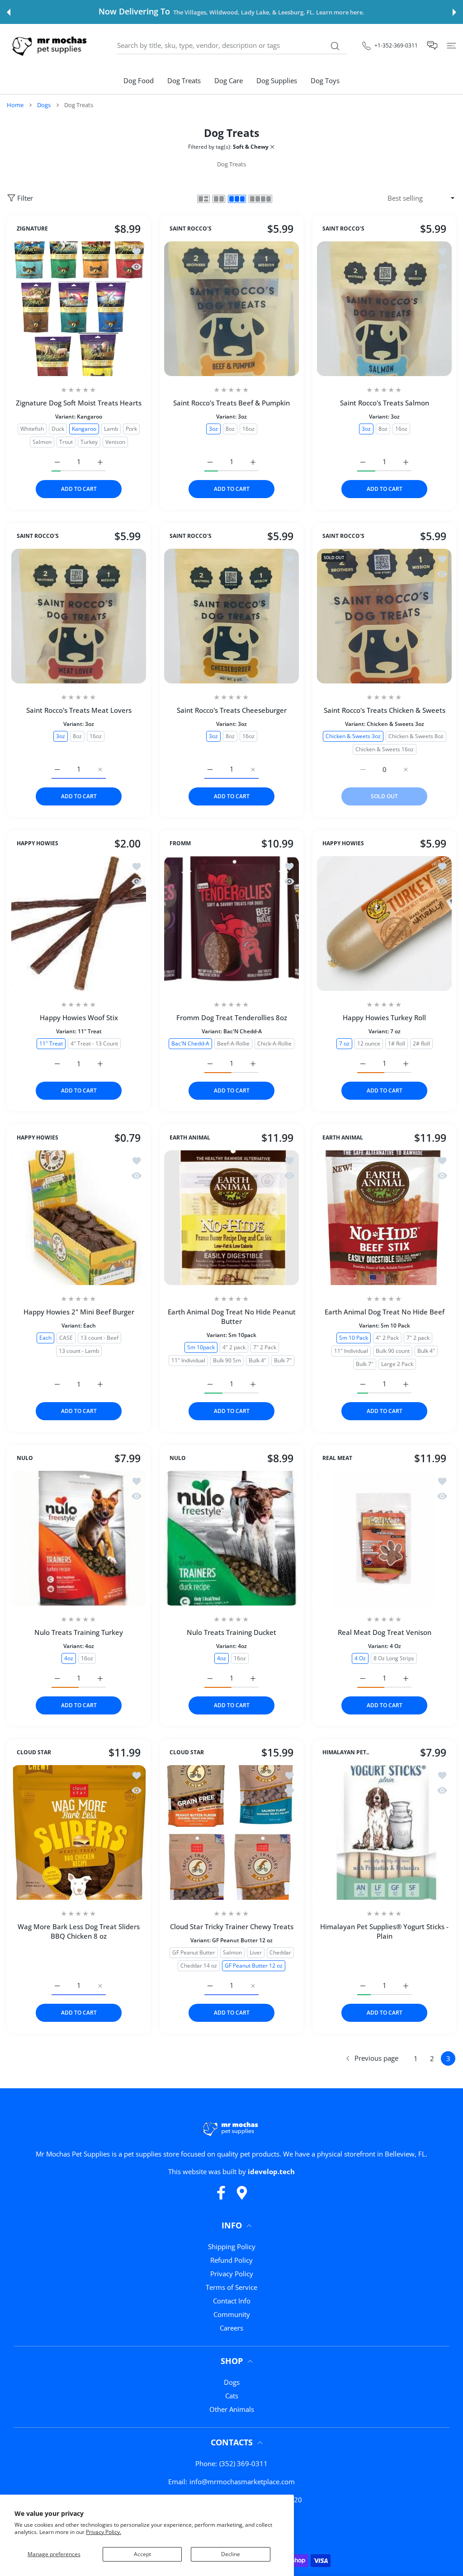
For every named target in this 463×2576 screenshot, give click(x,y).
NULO (25, 1458)
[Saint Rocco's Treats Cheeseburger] (231, 616)
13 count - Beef (99, 1337)
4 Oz (360, 1658)
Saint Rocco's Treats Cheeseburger (232, 710)
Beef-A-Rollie (233, 1043)
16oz (248, 428)
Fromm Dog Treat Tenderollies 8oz (232, 1017)
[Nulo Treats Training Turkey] (79, 1538)
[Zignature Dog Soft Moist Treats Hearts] (79, 309)
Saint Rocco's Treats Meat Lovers (79, 710)
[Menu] (451, 45)
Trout (66, 441)
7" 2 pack (418, 1337)
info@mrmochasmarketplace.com (242, 2482)
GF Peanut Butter (194, 1952)
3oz (213, 428)
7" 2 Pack (265, 1347)
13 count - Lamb (79, 1350)
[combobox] (232, 46)
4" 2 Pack (387, 1337)
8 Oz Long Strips (394, 1658)
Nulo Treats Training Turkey (79, 1632)
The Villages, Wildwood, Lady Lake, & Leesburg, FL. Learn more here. (269, 12)
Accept (142, 2554)
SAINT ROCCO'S (191, 229)
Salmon (42, 441)
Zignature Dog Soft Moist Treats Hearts (79, 403)
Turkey (89, 441)
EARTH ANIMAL (190, 1138)
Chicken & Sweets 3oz (353, 736)
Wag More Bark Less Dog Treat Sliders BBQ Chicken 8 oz (79, 1931)
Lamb (111, 428)
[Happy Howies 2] (79, 1218)
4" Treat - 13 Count (94, 1043)
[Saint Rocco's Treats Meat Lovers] (79, 616)
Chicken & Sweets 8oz (416, 736)
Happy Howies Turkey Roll (384, 1017)
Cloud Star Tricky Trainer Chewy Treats (232, 1926)
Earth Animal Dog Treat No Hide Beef (385, 1312)
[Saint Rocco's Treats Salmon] (384, 309)
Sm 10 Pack (354, 1337)
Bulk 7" (283, 1360)
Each (45, 1337)
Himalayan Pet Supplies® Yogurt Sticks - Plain (384, 1931)
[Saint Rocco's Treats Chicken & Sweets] (384, 616)
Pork (131, 428)
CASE (66, 1337)
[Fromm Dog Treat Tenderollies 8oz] (231, 923)
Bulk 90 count (393, 1350)
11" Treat (51, 1043)
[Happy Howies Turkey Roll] (384, 923)
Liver (256, 1952)
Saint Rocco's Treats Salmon (385, 403)
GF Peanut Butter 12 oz (254, 1965)
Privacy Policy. (104, 2532)
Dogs (44, 105)
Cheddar (280, 1952)
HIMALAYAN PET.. (346, 1752)
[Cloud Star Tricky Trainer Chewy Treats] (231, 1832)
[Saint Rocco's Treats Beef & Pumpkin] (231, 309)
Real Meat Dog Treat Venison (385, 1632)
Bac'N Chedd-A (190, 1043)
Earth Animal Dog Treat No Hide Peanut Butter (232, 1316)
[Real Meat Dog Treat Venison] (384, 1538)
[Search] (335, 46)
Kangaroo (84, 428)
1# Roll (397, 1043)
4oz (69, 1658)
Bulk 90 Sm (227, 1360)
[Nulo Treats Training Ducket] (231, 1538)
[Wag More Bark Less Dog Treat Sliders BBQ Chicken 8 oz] (79, 1832)
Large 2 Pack (397, 1363)
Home (15, 105)
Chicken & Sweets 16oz (385, 749)
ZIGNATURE (32, 229)
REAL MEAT (337, 1458)
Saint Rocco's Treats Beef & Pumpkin (231, 403)
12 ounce (369, 1043)
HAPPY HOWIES (38, 843)
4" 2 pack (234, 1347)
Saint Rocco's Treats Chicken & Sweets (385, 710)
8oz (230, 428)
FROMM (180, 843)
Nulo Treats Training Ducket (231, 1632)
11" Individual (188, 1360)
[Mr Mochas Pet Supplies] (51, 45)
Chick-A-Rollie (274, 1043)
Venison (115, 441)
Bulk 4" (257, 1360)
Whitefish (32, 428)
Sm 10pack (201, 1347)
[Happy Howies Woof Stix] (79, 923)
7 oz (344, 1043)
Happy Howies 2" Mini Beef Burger (79, 1312)
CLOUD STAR (34, 1752)
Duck (58, 428)
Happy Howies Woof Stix (79, 1017)
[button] (9, 12)
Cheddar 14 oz (199, 1965)
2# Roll (421, 1043)
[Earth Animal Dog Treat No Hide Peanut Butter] (231, 1218)
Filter (25, 198)
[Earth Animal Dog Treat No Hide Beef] (384, 1218)
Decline (231, 2554)
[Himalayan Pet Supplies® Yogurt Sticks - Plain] (384, 1832)
